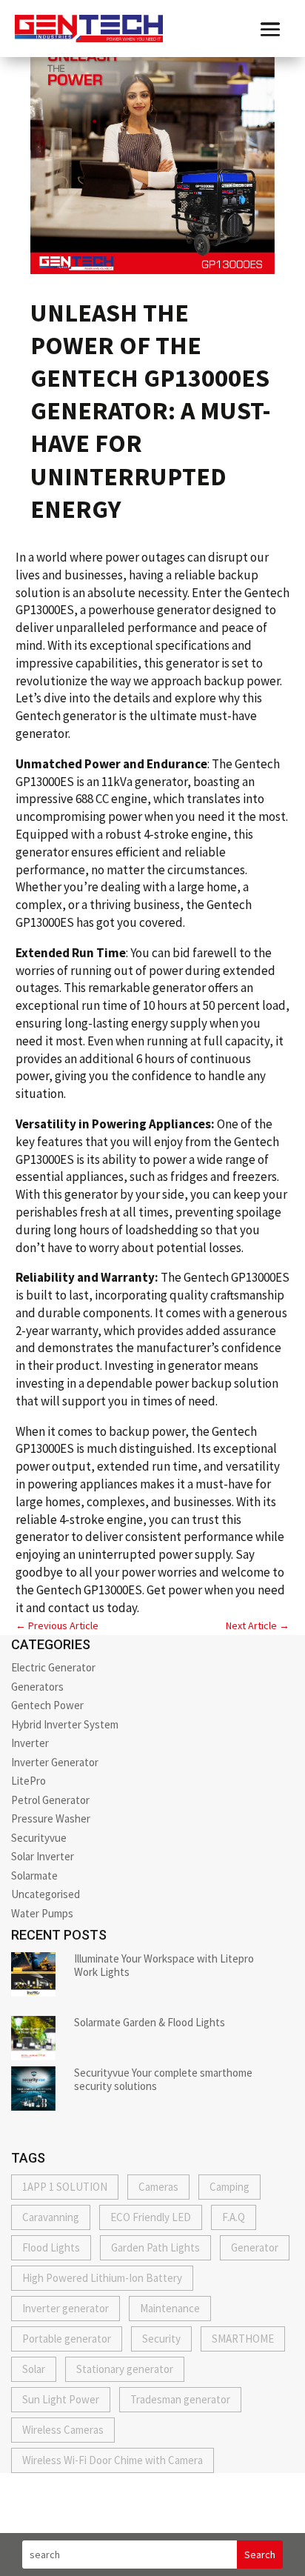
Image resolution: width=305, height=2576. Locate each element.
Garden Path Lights (155, 2247)
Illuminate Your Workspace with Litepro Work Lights (164, 1965)
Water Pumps (42, 1913)
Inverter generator (66, 2308)
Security (161, 2339)
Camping (229, 2187)
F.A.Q (234, 2217)
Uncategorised (46, 1894)
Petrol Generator (50, 1800)
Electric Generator (53, 1667)
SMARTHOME (243, 2339)
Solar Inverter (43, 1856)
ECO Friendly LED (151, 2217)
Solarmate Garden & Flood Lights (150, 2022)
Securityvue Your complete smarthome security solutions (163, 2079)
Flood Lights (51, 2247)
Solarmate (34, 1876)
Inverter (30, 1743)
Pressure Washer (51, 1818)
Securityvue (39, 1838)
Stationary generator (125, 2369)
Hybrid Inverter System (65, 1724)
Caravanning (51, 2217)
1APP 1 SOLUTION (65, 2187)
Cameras (158, 2187)
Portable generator (67, 2339)
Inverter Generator (55, 1762)
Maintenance (170, 2308)
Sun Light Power (61, 2399)
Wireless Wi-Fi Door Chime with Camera (113, 2460)
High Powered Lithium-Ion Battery (102, 2278)
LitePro (29, 1781)
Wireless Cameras (63, 2430)
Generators (37, 1687)
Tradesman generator (180, 2399)
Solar (34, 2369)
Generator (255, 2247)
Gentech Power (47, 1705)
